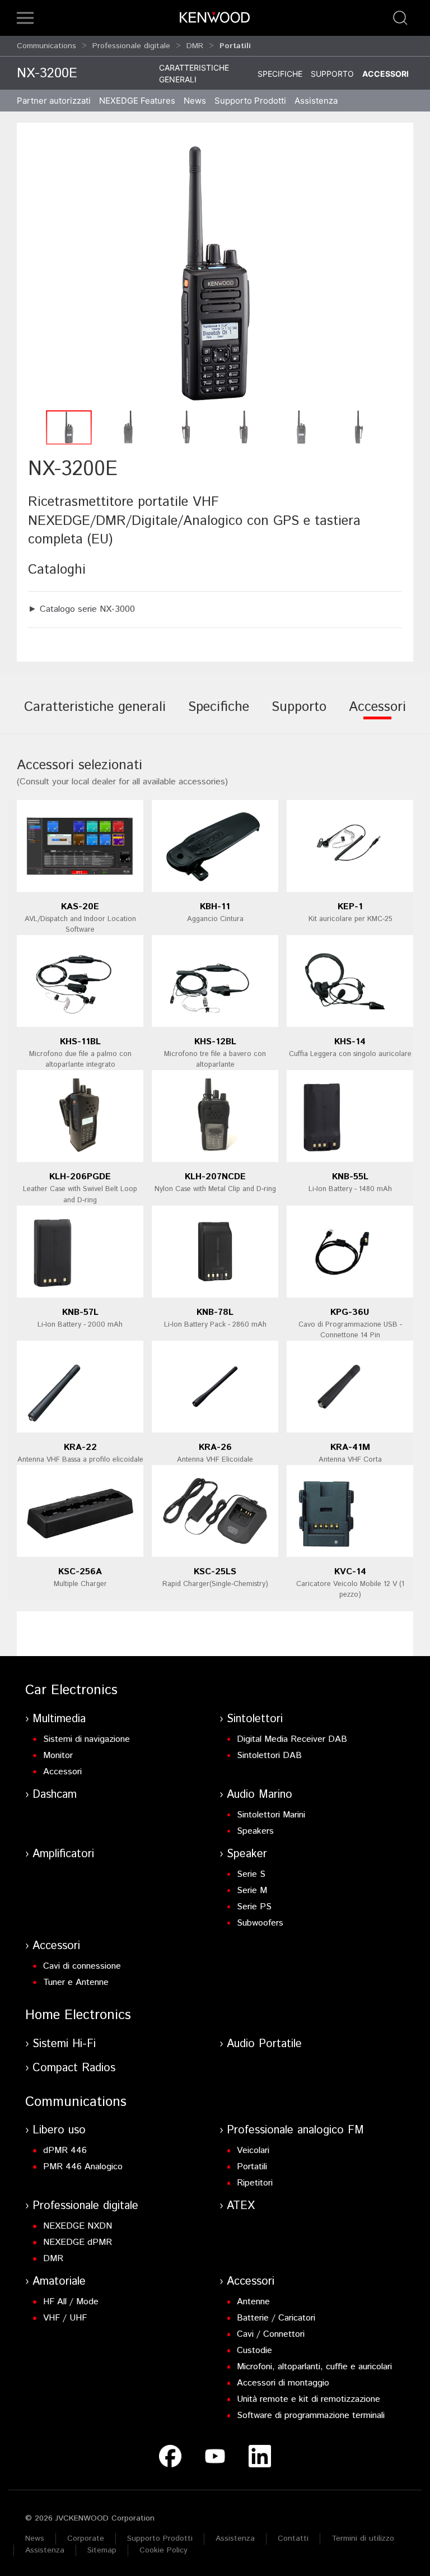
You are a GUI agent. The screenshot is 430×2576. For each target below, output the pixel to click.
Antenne (253, 2302)
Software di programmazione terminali (311, 2415)
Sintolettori (255, 1719)
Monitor (58, 1756)
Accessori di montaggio (283, 2383)
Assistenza (235, 2538)
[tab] (95, 715)
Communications (46, 46)
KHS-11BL (80, 1042)
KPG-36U (350, 1312)
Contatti (293, 2538)
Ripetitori (255, 2183)
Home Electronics (78, 2015)
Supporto (332, 74)
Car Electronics (71, 1690)
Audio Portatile (264, 2044)
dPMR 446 (65, 2150)
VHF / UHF (65, 2318)
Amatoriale (59, 2282)
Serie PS (254, 1907)
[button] (25, 18)
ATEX (241, 2206)
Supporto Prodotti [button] (250, 101)
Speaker (247, 1854)
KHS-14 (350, 1042)
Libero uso (59, 2130)
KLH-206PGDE (80, 1177)
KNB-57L (80, 1312)
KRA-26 (215, 1447)
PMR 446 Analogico (83, 2167)
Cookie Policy (163, 2550)
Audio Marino (260, 1795)
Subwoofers (260, 1923)
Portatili (252, 2167)
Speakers (255, 1831)
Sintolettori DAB (269, 1756)
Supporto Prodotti (160, 2538)
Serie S (251, 1874)
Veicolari (253, 2150)
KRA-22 (80, 1447)
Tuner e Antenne (76, 1982)
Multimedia (59, 1719)
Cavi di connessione (82, 1966)
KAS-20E (80, 907)
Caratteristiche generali (194, 73)
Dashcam (55, 1795)
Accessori (385, 74)
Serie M (252, 1891)
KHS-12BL (215, 1042)
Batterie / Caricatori (276, 2318)
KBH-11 (215, 907)
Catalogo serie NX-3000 (87, 609)
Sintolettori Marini (271, 1815)
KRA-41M (350, 1447)
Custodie (254, 2351)
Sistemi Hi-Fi (64, 2044)
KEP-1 (350, 907)
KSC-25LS (215, 1572)
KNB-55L (350, 1177)
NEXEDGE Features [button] (137, 101)
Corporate (86, 2538)
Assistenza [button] (316, 101)
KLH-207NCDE (215, 1177)
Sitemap (102, 2550)
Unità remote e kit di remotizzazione (309, 2399)
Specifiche (280, 74)
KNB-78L (215, 1312)
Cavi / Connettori (271, 2334)
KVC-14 (350, 1572)
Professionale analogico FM (295, 2130)
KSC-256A (80, 1572)
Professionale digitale (131, 46)
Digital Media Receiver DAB (292, 1739)
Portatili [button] (235, 46)
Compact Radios (74, 2068)
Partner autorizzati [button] (54, 101)
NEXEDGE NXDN (78, 2226)
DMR (195, 46)
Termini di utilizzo (363, 2538)
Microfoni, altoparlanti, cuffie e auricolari (314, 2367)
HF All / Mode (71, 2302)
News (195, 101)
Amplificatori (63, 1854)
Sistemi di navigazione (87, 1739)
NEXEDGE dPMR (78, 2242)
